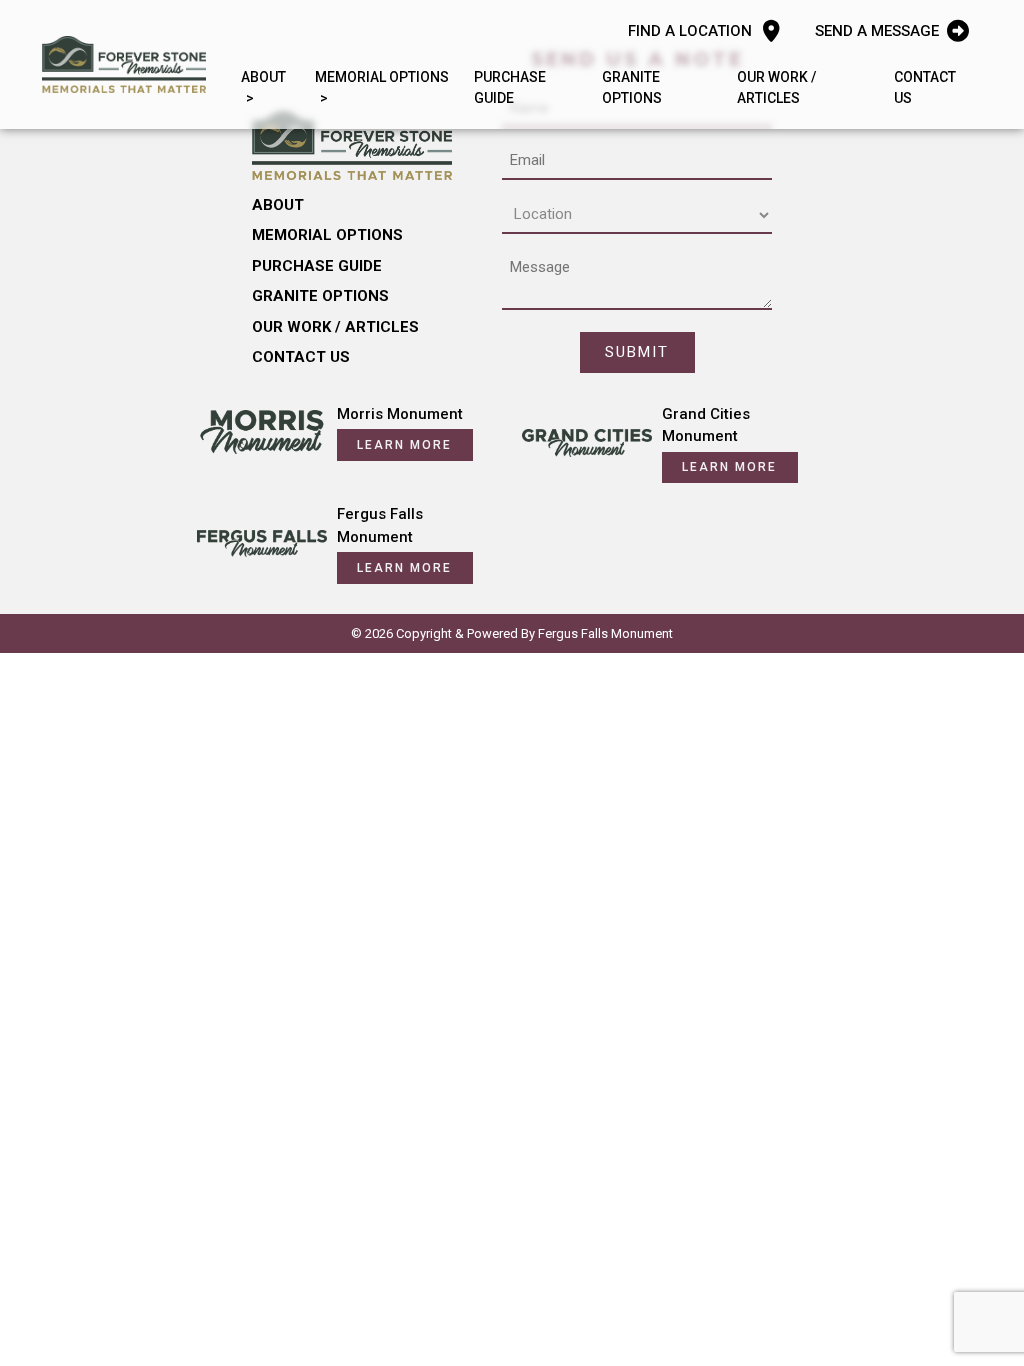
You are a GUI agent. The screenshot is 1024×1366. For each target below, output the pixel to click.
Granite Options (632, 87)
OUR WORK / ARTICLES (776, 87)
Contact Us (925, 87)
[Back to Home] (124, 64)
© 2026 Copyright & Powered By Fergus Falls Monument (512, 633)
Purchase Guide (510, 87)
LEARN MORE (404, 445)
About (263, 77)
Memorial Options (382, 77)
